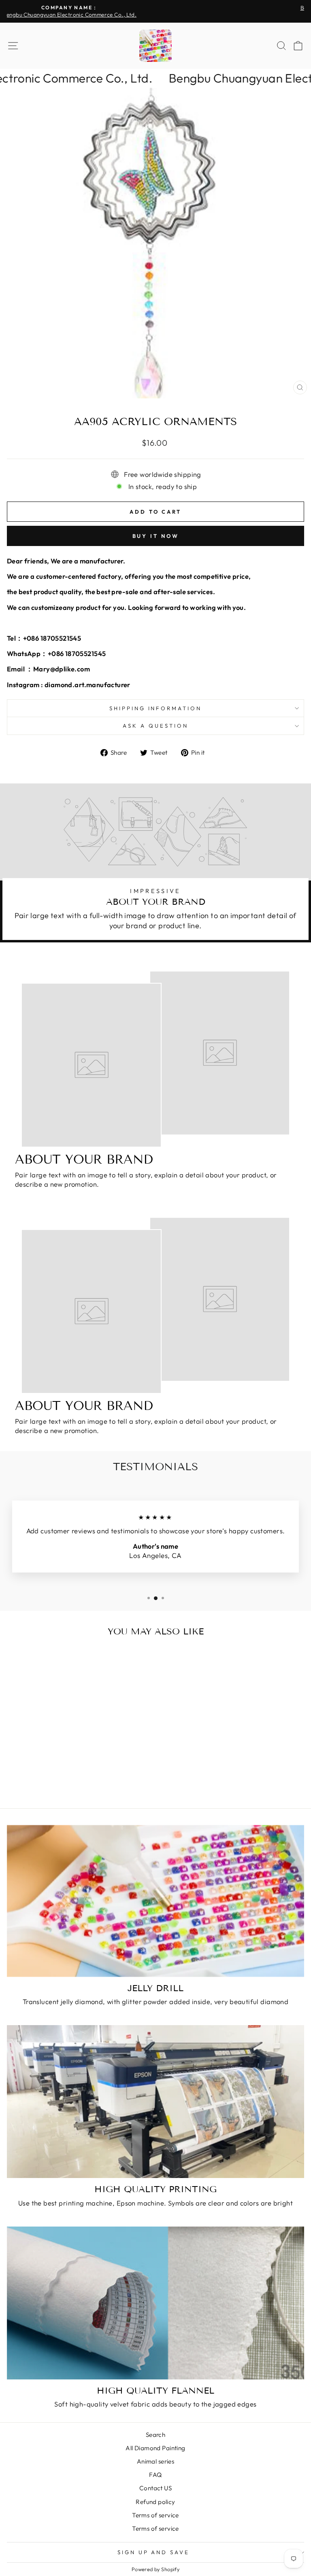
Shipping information (156, 708)
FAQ (155, 2475)
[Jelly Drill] (155, 1901)
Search (155, 2435)
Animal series (155, 2461)
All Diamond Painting (155, 2448)
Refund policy (155, 2502)
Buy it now (156, 536)
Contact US (155, 2488)
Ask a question (155, 726)
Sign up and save (154, 2552)
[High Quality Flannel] (155, 2303)
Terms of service (155, 2515)
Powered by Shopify (155, 2569)
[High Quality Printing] (155, 2102)
